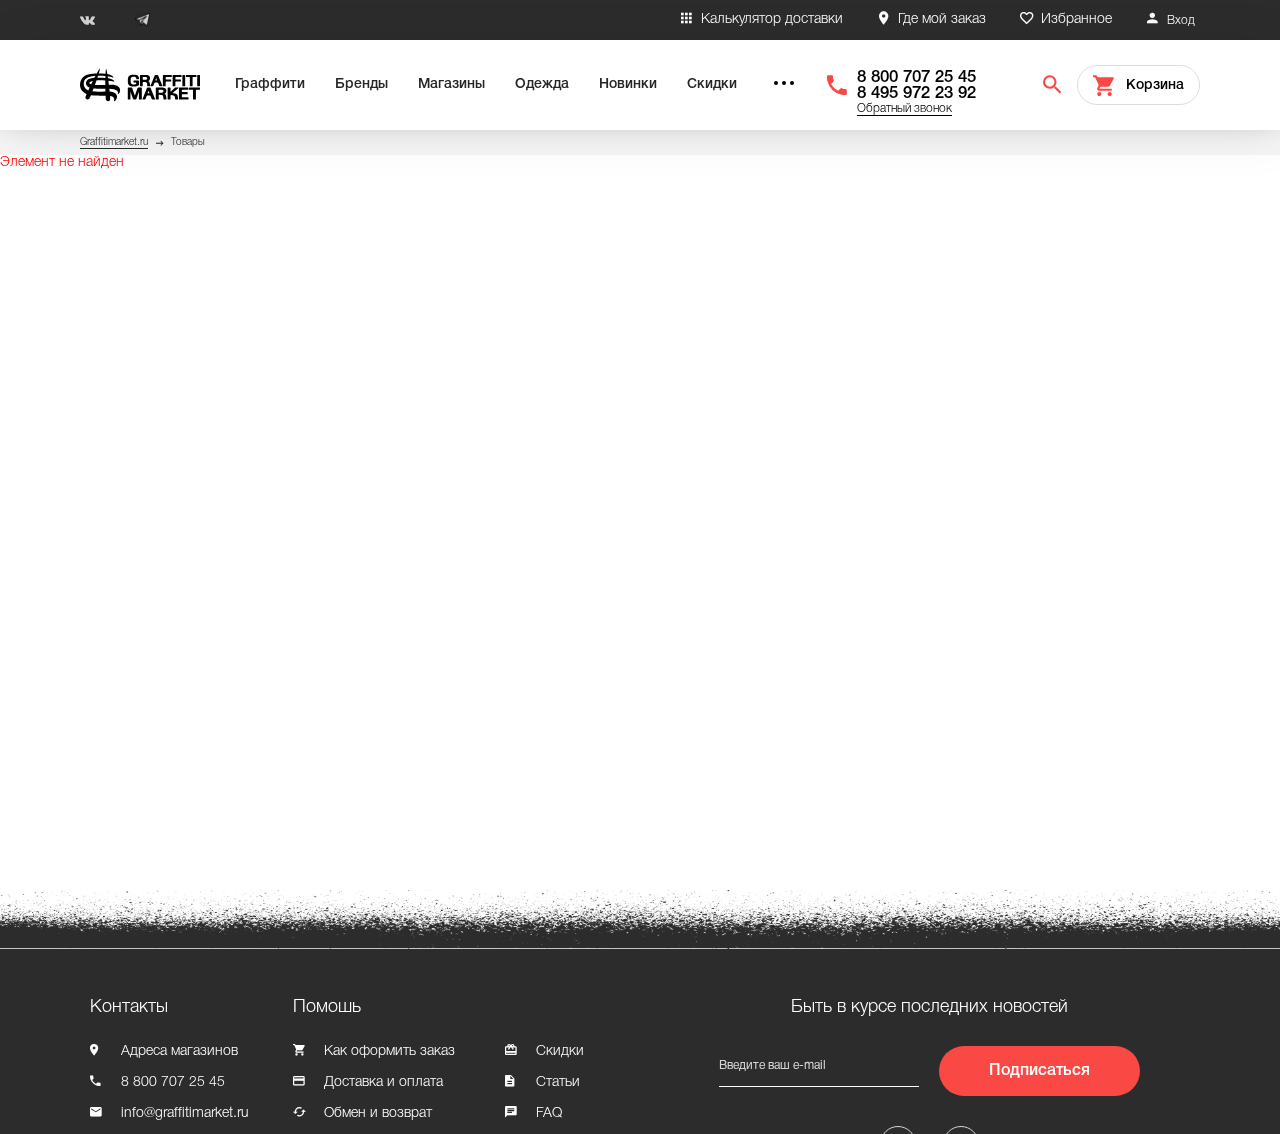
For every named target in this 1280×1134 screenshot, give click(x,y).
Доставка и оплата (383, 1082)
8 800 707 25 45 (916, 77)
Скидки (712, 84)
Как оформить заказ (389, 1051)
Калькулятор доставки (772, 19)
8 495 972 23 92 (916, 93)
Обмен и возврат (378, 1113)
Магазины (451, 84)
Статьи (558, 1082)
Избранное (1076, 19)
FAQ (549, 1113)
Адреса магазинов (179, 1051)
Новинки (628, 84)
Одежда (542, 84)
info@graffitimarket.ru (185, 1113)
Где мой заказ (942, 19)
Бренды (361, 84)
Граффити (270, 84)
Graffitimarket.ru (114, 142)
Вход (1181, 20)
